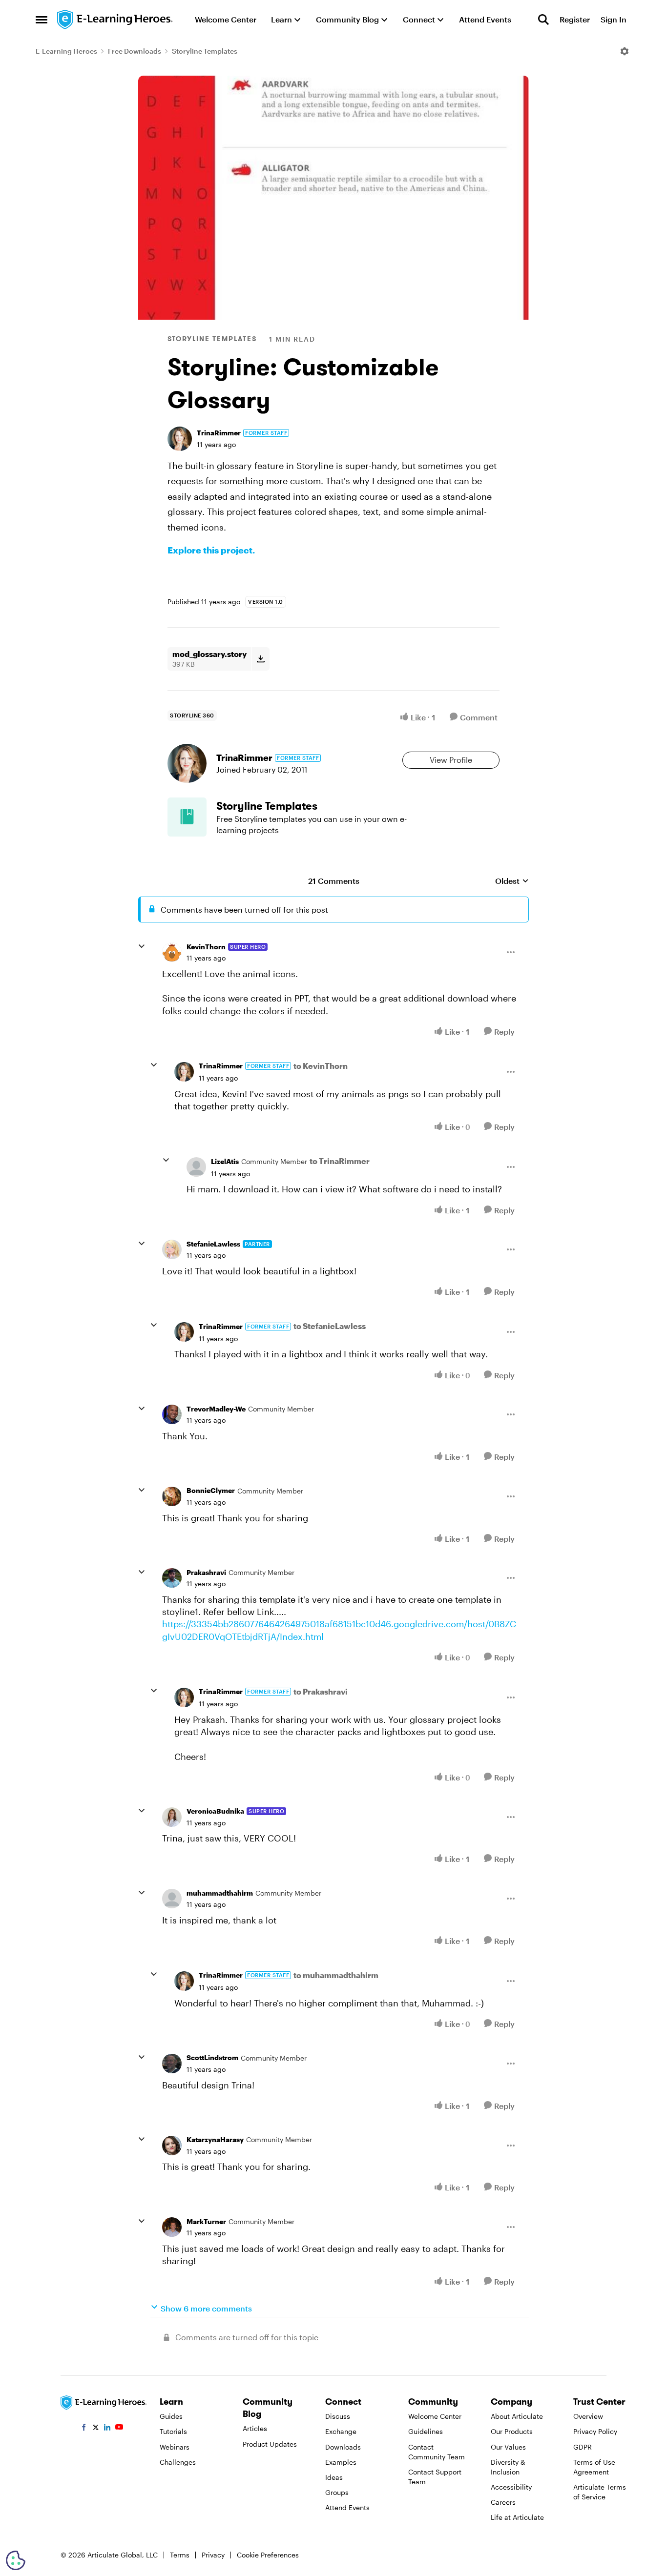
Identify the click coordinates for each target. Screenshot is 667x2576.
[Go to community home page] (115, 20)
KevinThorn (206, 947)
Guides (171, 2416)
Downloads (343, 2447)
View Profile (451, 760)
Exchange (341, 2431)
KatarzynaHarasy (215, 2139)
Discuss (338, 2416)
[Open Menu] (625, 51)
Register (575, 19)
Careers (503, 2502)
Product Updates (270, 2444)
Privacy (213, 2555)
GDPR (583, 2447)
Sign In (614, 19)
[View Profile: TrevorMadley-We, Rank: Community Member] (172, 1414)
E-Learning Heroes (66, 51)
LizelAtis (225, 1161)
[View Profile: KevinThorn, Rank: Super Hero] (172, 952)
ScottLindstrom (212, 2057)
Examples (341, 2462)
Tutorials (173, 2431)
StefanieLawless (213, 1244)
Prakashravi (206, 1572)
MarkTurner (206, 2221)
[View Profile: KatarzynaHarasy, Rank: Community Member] (172, 2146)
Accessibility (511, 2487)
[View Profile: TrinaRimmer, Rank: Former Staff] (180, 439)
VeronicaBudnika (215, 1811)
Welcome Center (435, 2416)
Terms (180, 2555)
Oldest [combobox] (512, 881)
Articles (255, 2428)
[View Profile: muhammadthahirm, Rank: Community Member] (172, 1899)
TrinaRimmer (219, 433)
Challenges (178, 2462)
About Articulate (517, 2416)
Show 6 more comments (206, 2308)
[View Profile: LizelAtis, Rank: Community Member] (196, 1167)
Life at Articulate (517, 2517)
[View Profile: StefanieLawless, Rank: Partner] (172, 1249)
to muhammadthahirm (336, 1975)
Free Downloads (135, 51)
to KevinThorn (321, 1066)
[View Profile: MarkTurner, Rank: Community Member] (172, 2227)
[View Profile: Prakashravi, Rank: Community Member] (172, 1578)
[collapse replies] (142, 946)
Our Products (512, 2431)
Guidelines (426, 2431)
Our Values (508, 2447)
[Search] (543, 20)
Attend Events (347, 2507)
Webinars (175, 2447)
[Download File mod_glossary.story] (261, 659)
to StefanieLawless (330, 1326)
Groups (337, 2492)
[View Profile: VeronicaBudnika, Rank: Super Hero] (172, 1817)
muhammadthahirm (220, 1893)
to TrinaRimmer (340, 1161)
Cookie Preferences (268, 2555)
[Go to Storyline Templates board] (187, 817)
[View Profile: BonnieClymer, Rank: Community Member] (172, 1496)
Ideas (334, 2477)
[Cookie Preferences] (16, 2560)
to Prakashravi (321, 1691)
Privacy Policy (595, 2431)
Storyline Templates (205, 51)
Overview (588, 2416)
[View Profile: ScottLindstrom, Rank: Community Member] (172, 2064)
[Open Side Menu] (42, 20)
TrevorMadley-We (216, 1409)
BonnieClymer (211, 1490)
